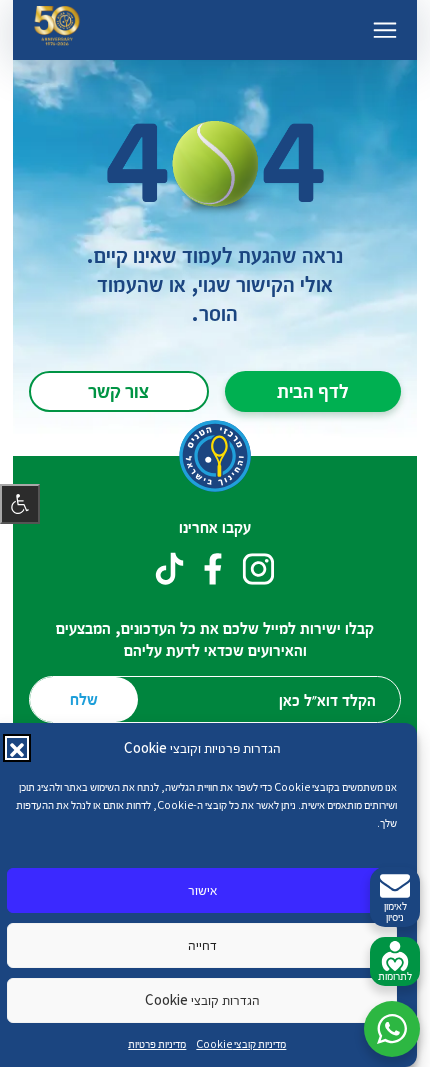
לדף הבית (313, 390)
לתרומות (395, 975)
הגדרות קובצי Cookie (202, 999)
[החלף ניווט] (385, 30)
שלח (84, 698)
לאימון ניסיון (395, 911)
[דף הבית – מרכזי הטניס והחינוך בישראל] (57, 29)
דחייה (202, 944)
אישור (202, 889)
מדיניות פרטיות (157, 1043)
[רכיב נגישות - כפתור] (20, 504)
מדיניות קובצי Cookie (241, 1043)
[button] (17, 748)
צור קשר (118, 390)
